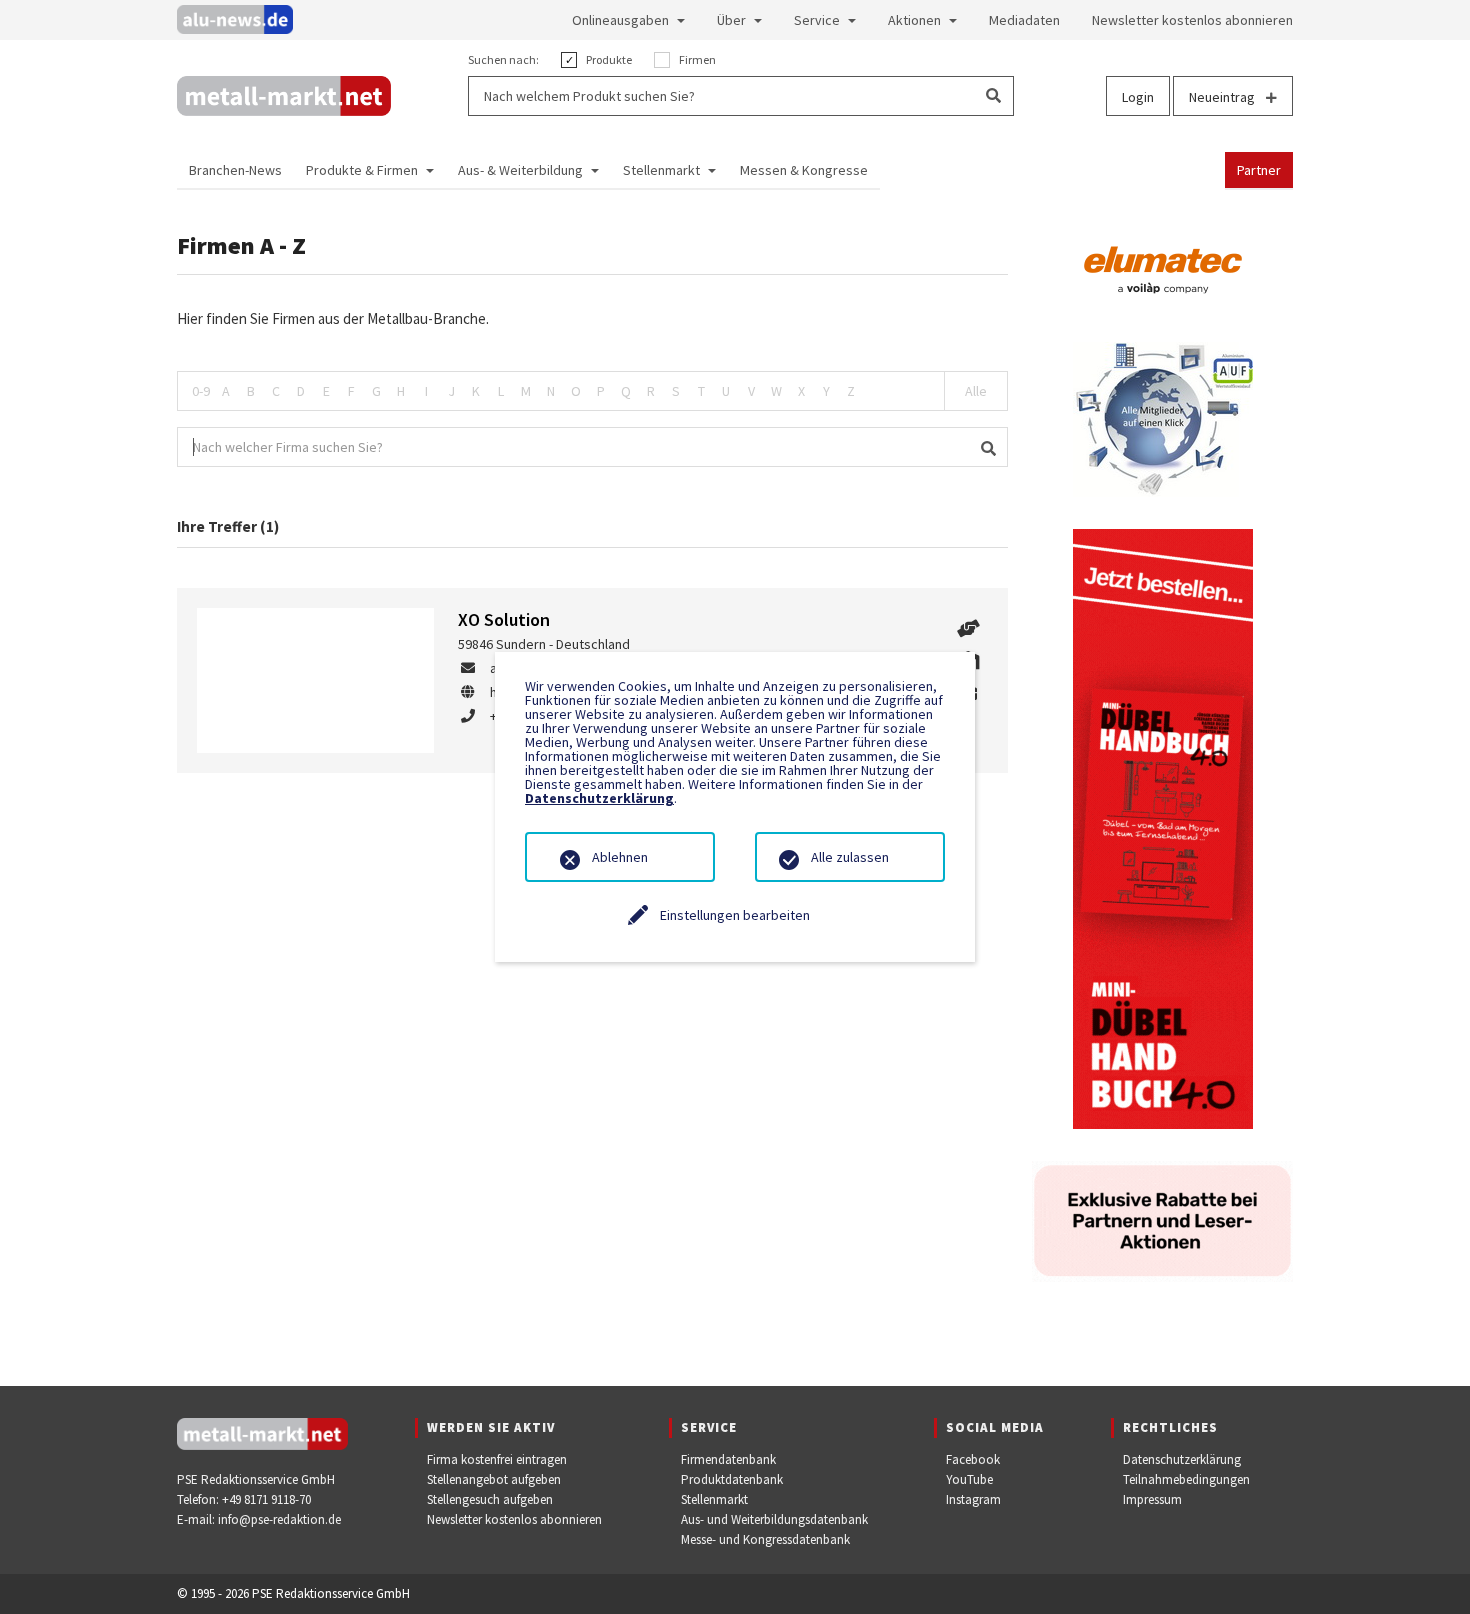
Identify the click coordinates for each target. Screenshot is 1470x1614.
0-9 (201, 391)
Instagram (973, 1499)
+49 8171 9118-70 (266, 1499)
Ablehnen (620, 857)
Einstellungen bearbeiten (735, 915)
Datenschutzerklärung (1182, 1459)
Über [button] (731, 20)
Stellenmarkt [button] (661, 170)
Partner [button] (1259, 170)
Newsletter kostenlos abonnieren (514, 1519)
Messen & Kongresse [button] (804, 170)
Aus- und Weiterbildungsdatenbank (774, 1519)
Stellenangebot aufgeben (494, 1479)
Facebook (973, 1459)
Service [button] (817, 20)
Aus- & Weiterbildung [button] (520, 170)
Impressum (1152, 1499)
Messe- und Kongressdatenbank (765, 1539)
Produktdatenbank (732, 1479)
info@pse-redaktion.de (279, 1519)
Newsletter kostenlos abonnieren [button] (1192, 20)
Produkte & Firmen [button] (362, 170)
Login (1138, 97)
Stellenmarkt (714, 1499)
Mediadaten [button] (1024, 20)
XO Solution (504, 619)
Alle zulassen (850, 857)
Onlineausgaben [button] (620, 20)
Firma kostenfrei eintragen (497, 1459)
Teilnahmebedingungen (1186, 1479)
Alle (976, 391)
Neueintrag (1223, 97)
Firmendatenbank (728, 1459)
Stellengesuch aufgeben (490, 1499)
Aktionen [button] (914, 20)
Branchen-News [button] (235, 170)
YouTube (969, 1479)
